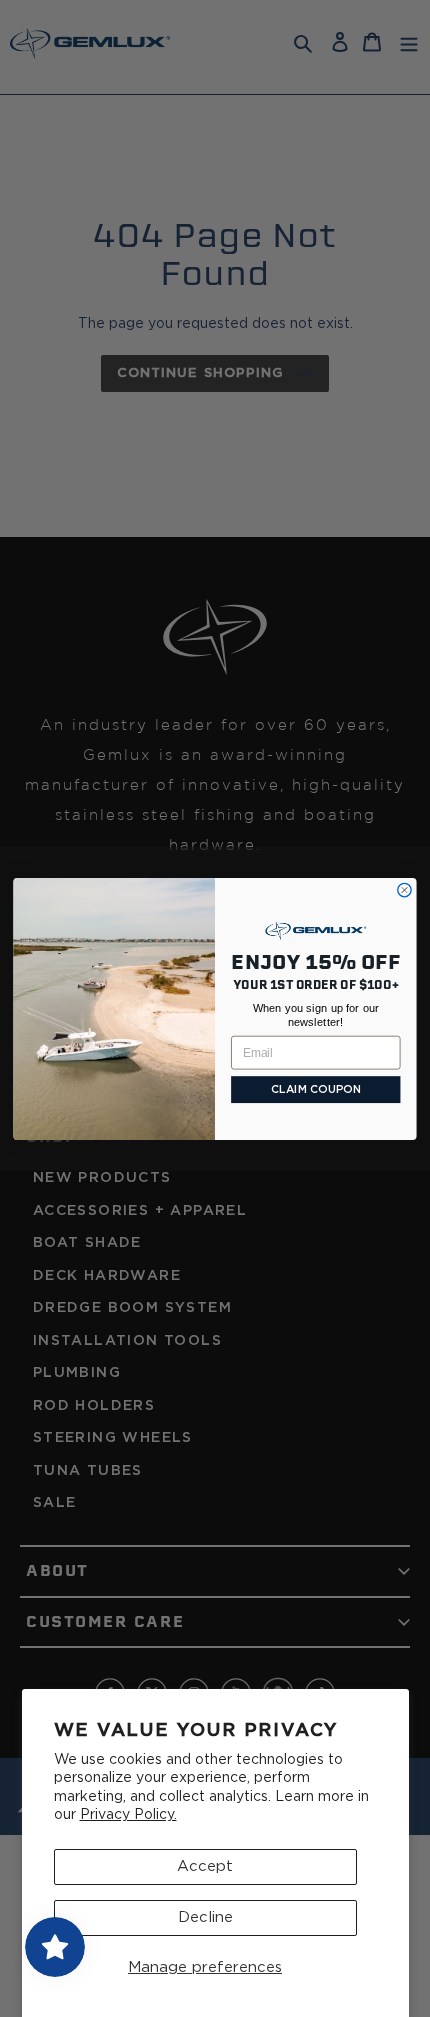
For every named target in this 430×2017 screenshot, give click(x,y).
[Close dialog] (404, 889)
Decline (205, 1917)
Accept (205, 1866)
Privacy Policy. (128, 1815)
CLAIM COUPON (316, 1089)
